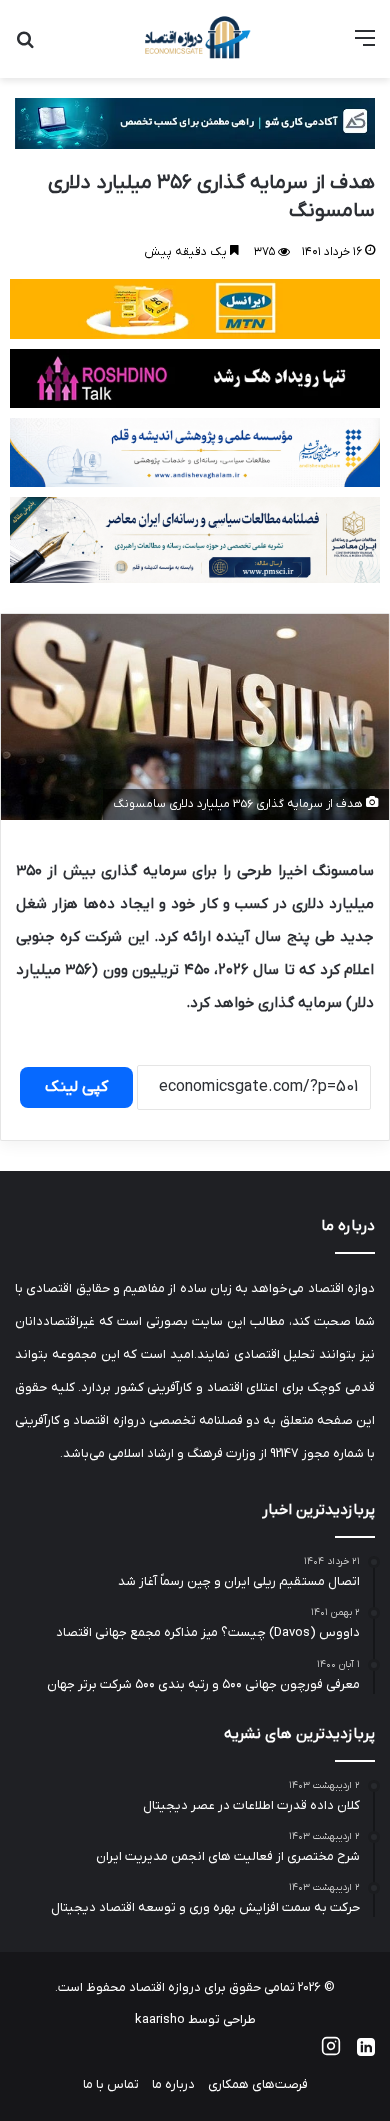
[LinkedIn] (366, 2053)
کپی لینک (76, 1087)
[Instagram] (331, 2052)
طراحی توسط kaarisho (195, 2019)
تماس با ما (111, 2084)
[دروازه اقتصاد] (195, 39)
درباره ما (173, 2084)
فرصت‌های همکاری (258, 2084)
